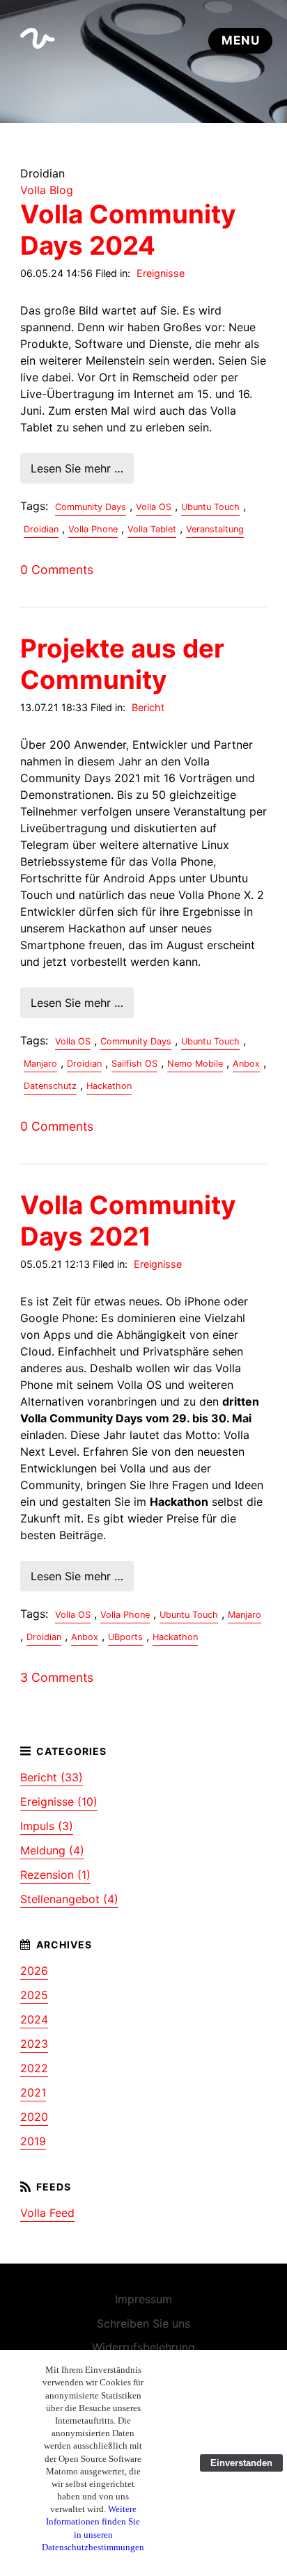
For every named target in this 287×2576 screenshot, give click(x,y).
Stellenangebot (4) (69, 1899)
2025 (34, 1995)
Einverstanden (241, 2463)
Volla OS (154, 507)
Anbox (246, 1064)
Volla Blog (47, 190)
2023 (34, 2044)
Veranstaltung (215, 529)
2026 (34, 1971)
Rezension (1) (55, 1875)
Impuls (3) (47, 1826)
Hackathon (109, 1086)
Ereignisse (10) (59, 1802)
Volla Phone (93, 529)
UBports (125, 1637)
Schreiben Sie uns (143, 2323)
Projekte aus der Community (122, 664)
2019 (33, 2141)
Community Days (91, 507)
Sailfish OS (134, 1064)
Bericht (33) (52, 1777)
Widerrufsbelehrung (143, 2347)
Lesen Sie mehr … (77, 468)
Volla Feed (47, 2213)
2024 (34, 2019)
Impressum (143, 2299)
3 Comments (57, 1677)
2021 (33, 2092)
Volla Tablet (152, 529)
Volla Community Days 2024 (128, 230)
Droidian (41, 529)
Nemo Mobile (195, 1064)
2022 (34, 2068)
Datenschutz (50, 1086)
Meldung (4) (52, 1850)
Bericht (148, 707)
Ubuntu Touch (210, 507)
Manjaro (40, 1064)
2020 (34, 2117)
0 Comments (57, 570)
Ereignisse (161, 273)
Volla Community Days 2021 (128, 1221)
